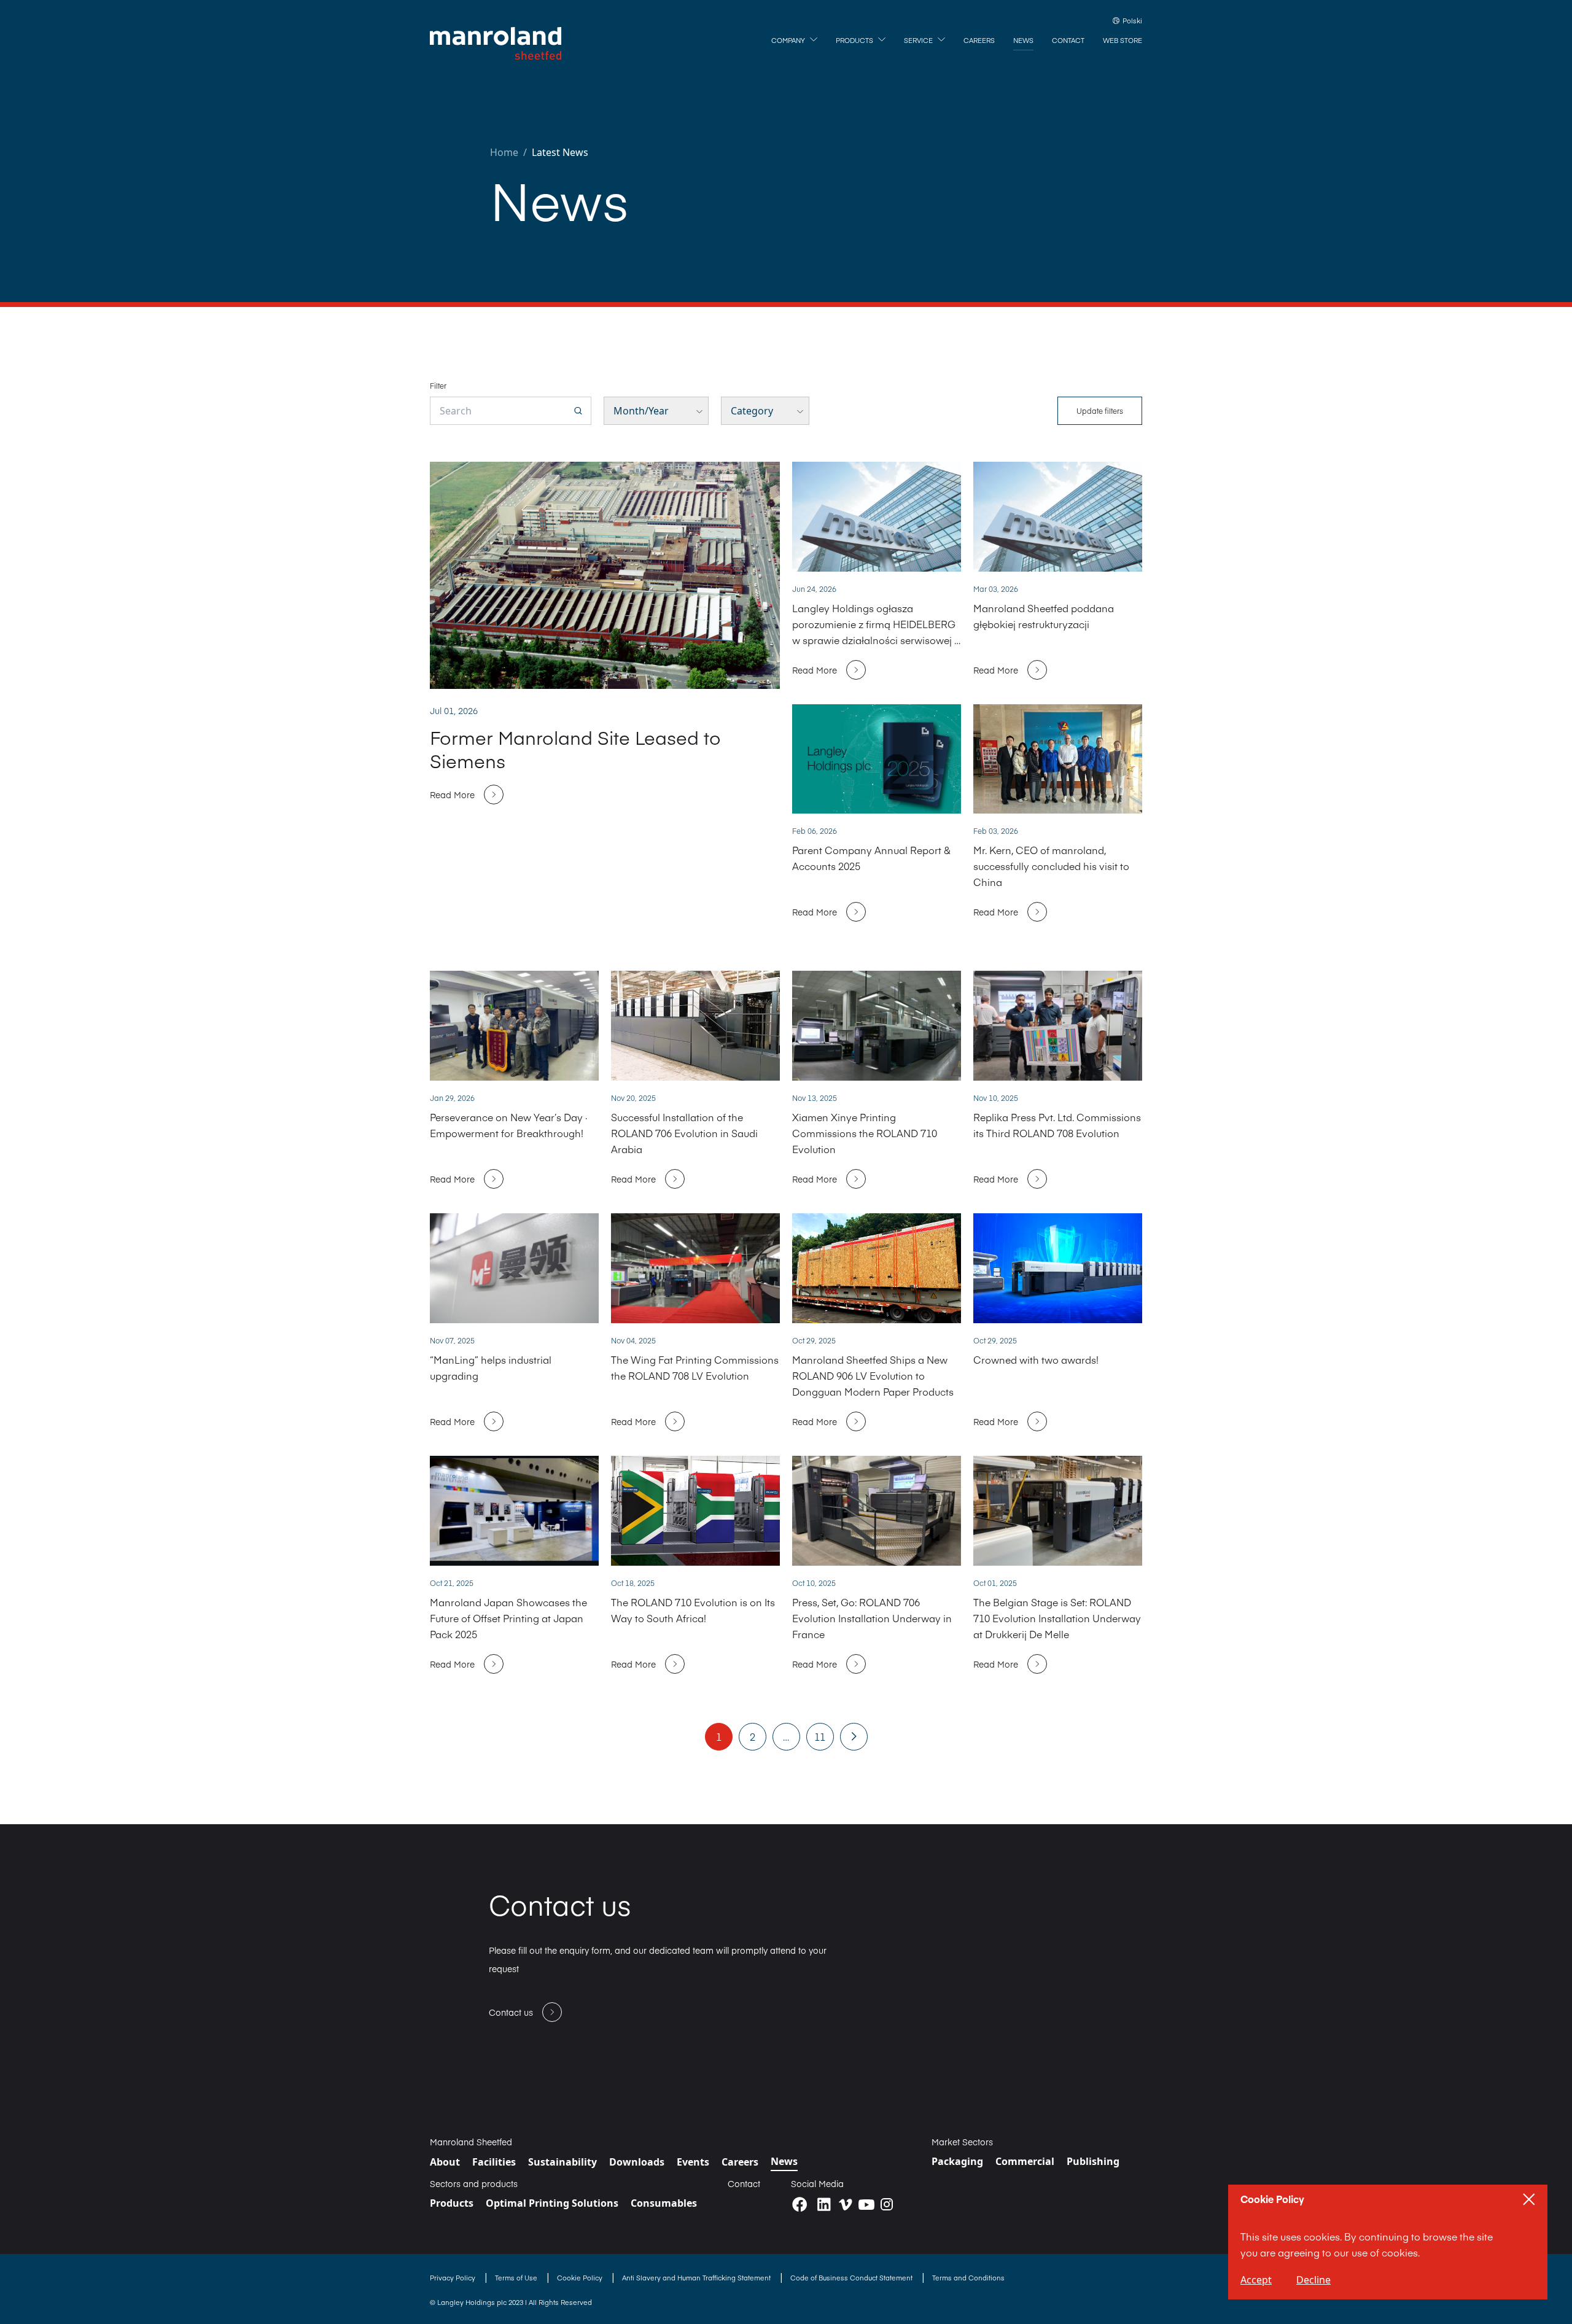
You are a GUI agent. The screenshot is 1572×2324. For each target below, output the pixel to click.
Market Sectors (962, 2142)
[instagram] (887, 2204)
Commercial (1025, 2161)
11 (820, 1736)
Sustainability (562, 2162)
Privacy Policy (453, 2278)
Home (504, 152)
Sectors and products (474, 2183)
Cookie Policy (581, 2278)
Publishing (1093, 2161)
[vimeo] (846, 2205)
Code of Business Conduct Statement (852, 2278)
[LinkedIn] (824, 2205)
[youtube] (866, 2204)
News (784, 2161)
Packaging (957, 2161)
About (445, 2162)
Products (452, 2203)
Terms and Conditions (968, 2278)
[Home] (496, 44)
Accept (1256, 2280)
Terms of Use (517, 2278)
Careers (740, 2162)
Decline (1313, 2280)
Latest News (560, 152)
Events (693, 2162)
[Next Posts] (854, 1736)
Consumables (664, 2203)
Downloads (637, 2162)
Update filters (1100, 411)
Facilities (494, 2162)
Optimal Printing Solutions (552, 2203)
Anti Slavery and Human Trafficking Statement (697, 2278)
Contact (744, 2183)
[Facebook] (800, 2205)
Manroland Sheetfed (471, 2142)
